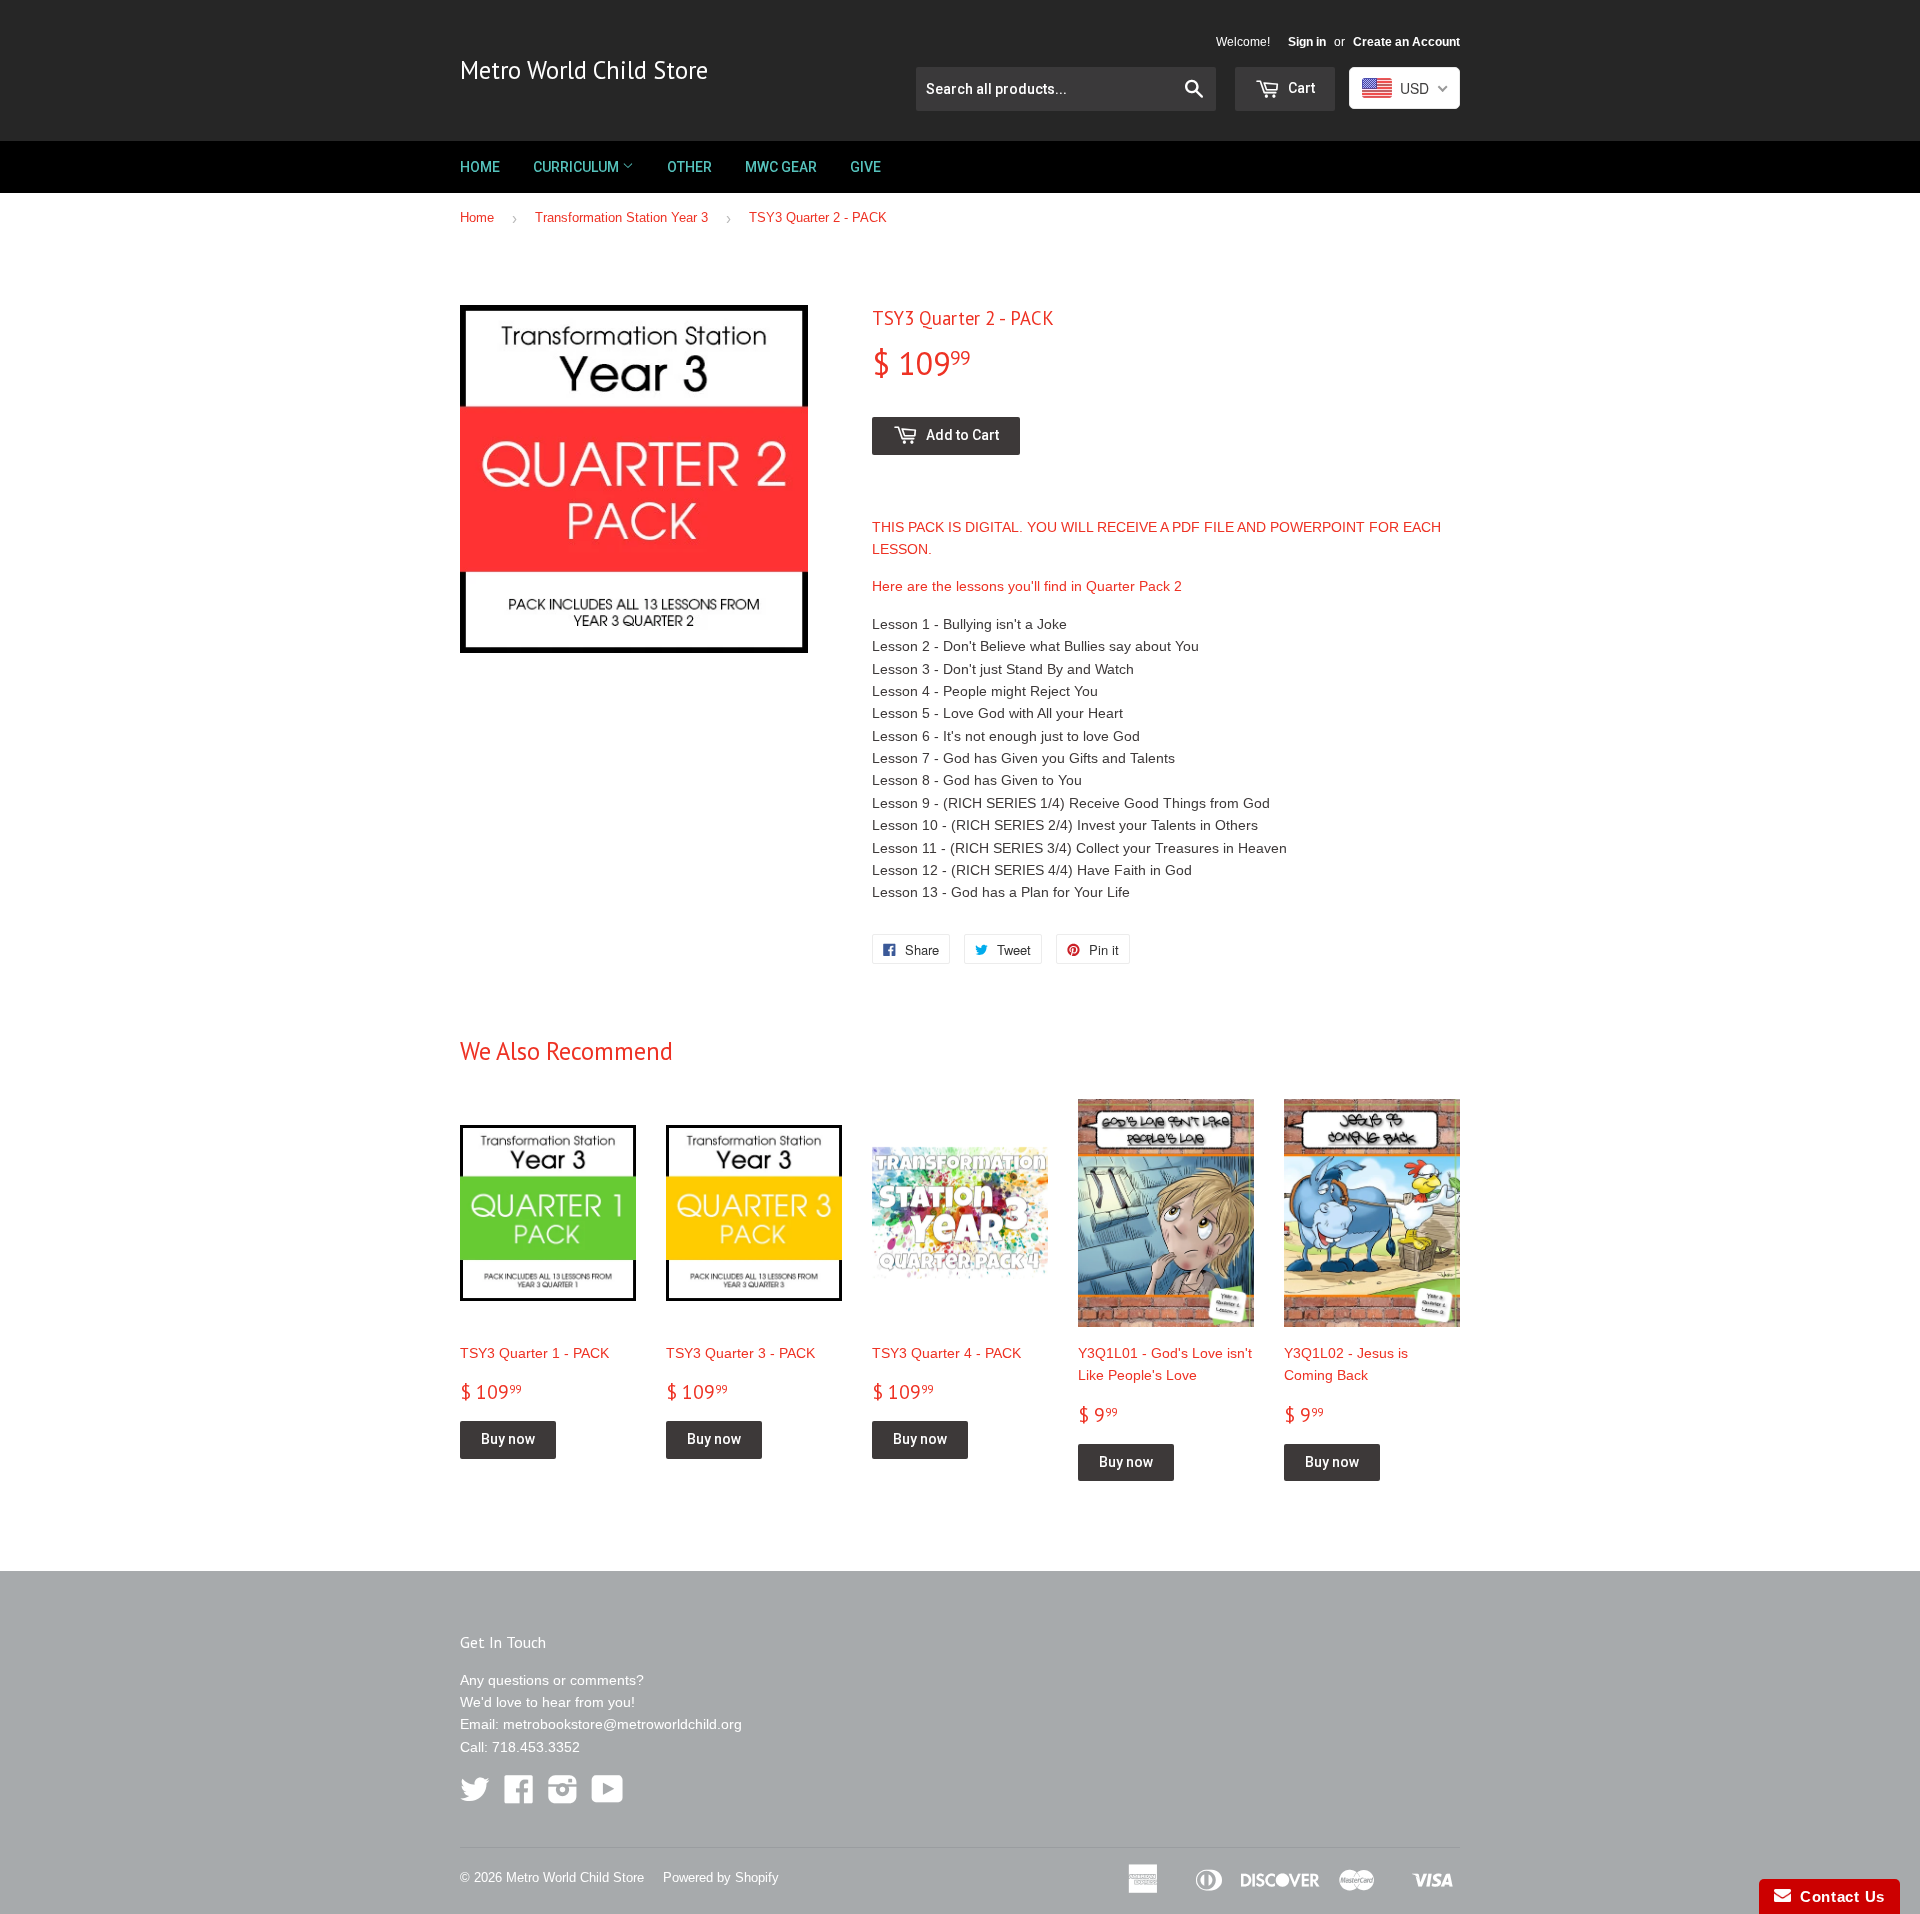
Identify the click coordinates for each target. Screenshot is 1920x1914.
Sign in (1307, 42)
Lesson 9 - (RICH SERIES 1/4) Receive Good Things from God (1071, 803)
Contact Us (1838, 1896)
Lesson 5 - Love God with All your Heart (997, 713)
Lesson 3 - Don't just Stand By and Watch (1003, 669)
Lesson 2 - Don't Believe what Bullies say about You (1035, 646)
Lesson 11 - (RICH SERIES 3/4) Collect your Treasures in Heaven (1079, 848)
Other (689, 167)
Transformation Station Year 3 (621, 217)
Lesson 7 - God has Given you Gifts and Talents (1023, 758)
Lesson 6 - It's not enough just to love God (1006, 736)
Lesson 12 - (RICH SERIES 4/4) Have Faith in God (1032, 870)
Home (480, 167)
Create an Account (1406, 42)
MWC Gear (781, 167)
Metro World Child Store (584, 70)
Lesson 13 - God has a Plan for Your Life (1001, 892)
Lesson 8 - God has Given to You (977, 780)
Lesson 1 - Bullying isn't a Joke (969, 624)
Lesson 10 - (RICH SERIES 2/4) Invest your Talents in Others (1065, 825)
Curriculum (577, 167)
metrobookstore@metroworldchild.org (622, 1724)
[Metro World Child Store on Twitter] (475, 1796)
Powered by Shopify (721, 1877)
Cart (1300, 88)
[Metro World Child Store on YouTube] (607, 1796)
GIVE (865, 167)
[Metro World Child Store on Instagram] (563, 1796)
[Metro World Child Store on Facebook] (519, 1796)
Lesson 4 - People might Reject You (985, 691)
